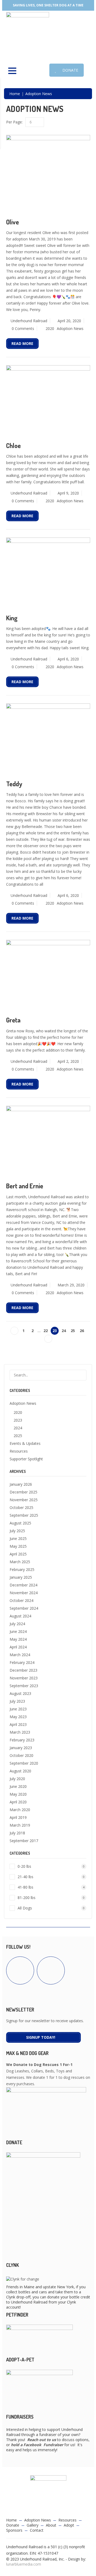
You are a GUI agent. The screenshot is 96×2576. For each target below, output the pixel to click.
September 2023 (24, 1686)
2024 (18, 1428)
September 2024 (24, 1608)
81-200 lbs (51, 1898)
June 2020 (18, 1786)
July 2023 (17, 1701)
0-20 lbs (51, 1866)
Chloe (13, 445)
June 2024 (18, 1631)
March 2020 (20, 1810)
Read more (22, 343)
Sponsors (14, 2530)
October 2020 (21, 1755)
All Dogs (51, 1908)
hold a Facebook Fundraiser (37, 2445)
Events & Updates (25, 1443)
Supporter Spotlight (26, 1459)
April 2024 (18, 1647)
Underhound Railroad (29, 321)
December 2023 (23, 1670)
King (12, 618)
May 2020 (18, 1794)
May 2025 (18, 1546)
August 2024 (20, 1616)
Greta (13, 1020)
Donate (13, 2525)
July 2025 (17, 1531)
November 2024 (24, 1593)
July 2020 (17, 1779)
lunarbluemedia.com (24, 2564)
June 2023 (18, 1709)
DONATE (70, 70)
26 (82, 1331)
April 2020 (18, 1802)
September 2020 (24, 1763)
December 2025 (23, 1492)
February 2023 (22, 1740)
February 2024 (22, 1662)
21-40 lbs (51, 1877)
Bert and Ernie (25, 1186)
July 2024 (17, 1624)
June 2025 (18, 1538)
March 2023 (20, 1732)
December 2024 (23, 1585)
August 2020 (20, 1771)
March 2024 (20, 1655)
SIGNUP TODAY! (41, 2037)
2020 (50, 328)
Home (15, 94)
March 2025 (20, 1562)
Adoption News (70, 328)
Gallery (33, 2525)
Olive (13, 222)
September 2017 (24, 1841)
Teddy (14, 784)
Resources (19, 1451)
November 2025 (24, 1500)
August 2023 (20, 1693)
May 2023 (18, 1717)
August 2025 (20, 1523)
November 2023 (24, 1678)
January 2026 (21, 1484)
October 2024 (21, 1600)
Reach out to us (42, 2440)
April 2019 (18, 1817)
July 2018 (17, 1833)
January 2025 (21, 1577)
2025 (18, 1436)
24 (64, 1331)
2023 (18, 1420)
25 (73, 1331)
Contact (37, 2530)
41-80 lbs (51, 1887)
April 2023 (18, 1724)
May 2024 (18, 1639)
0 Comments (23, 328)
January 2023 (21, 1748)
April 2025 (18, 1554)
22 (46, 1331)
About (51, 2525)
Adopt (69, 2525)
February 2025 (22, 1569)
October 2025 (21, 1507)
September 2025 (24, 1515)
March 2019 (20, 1825)
